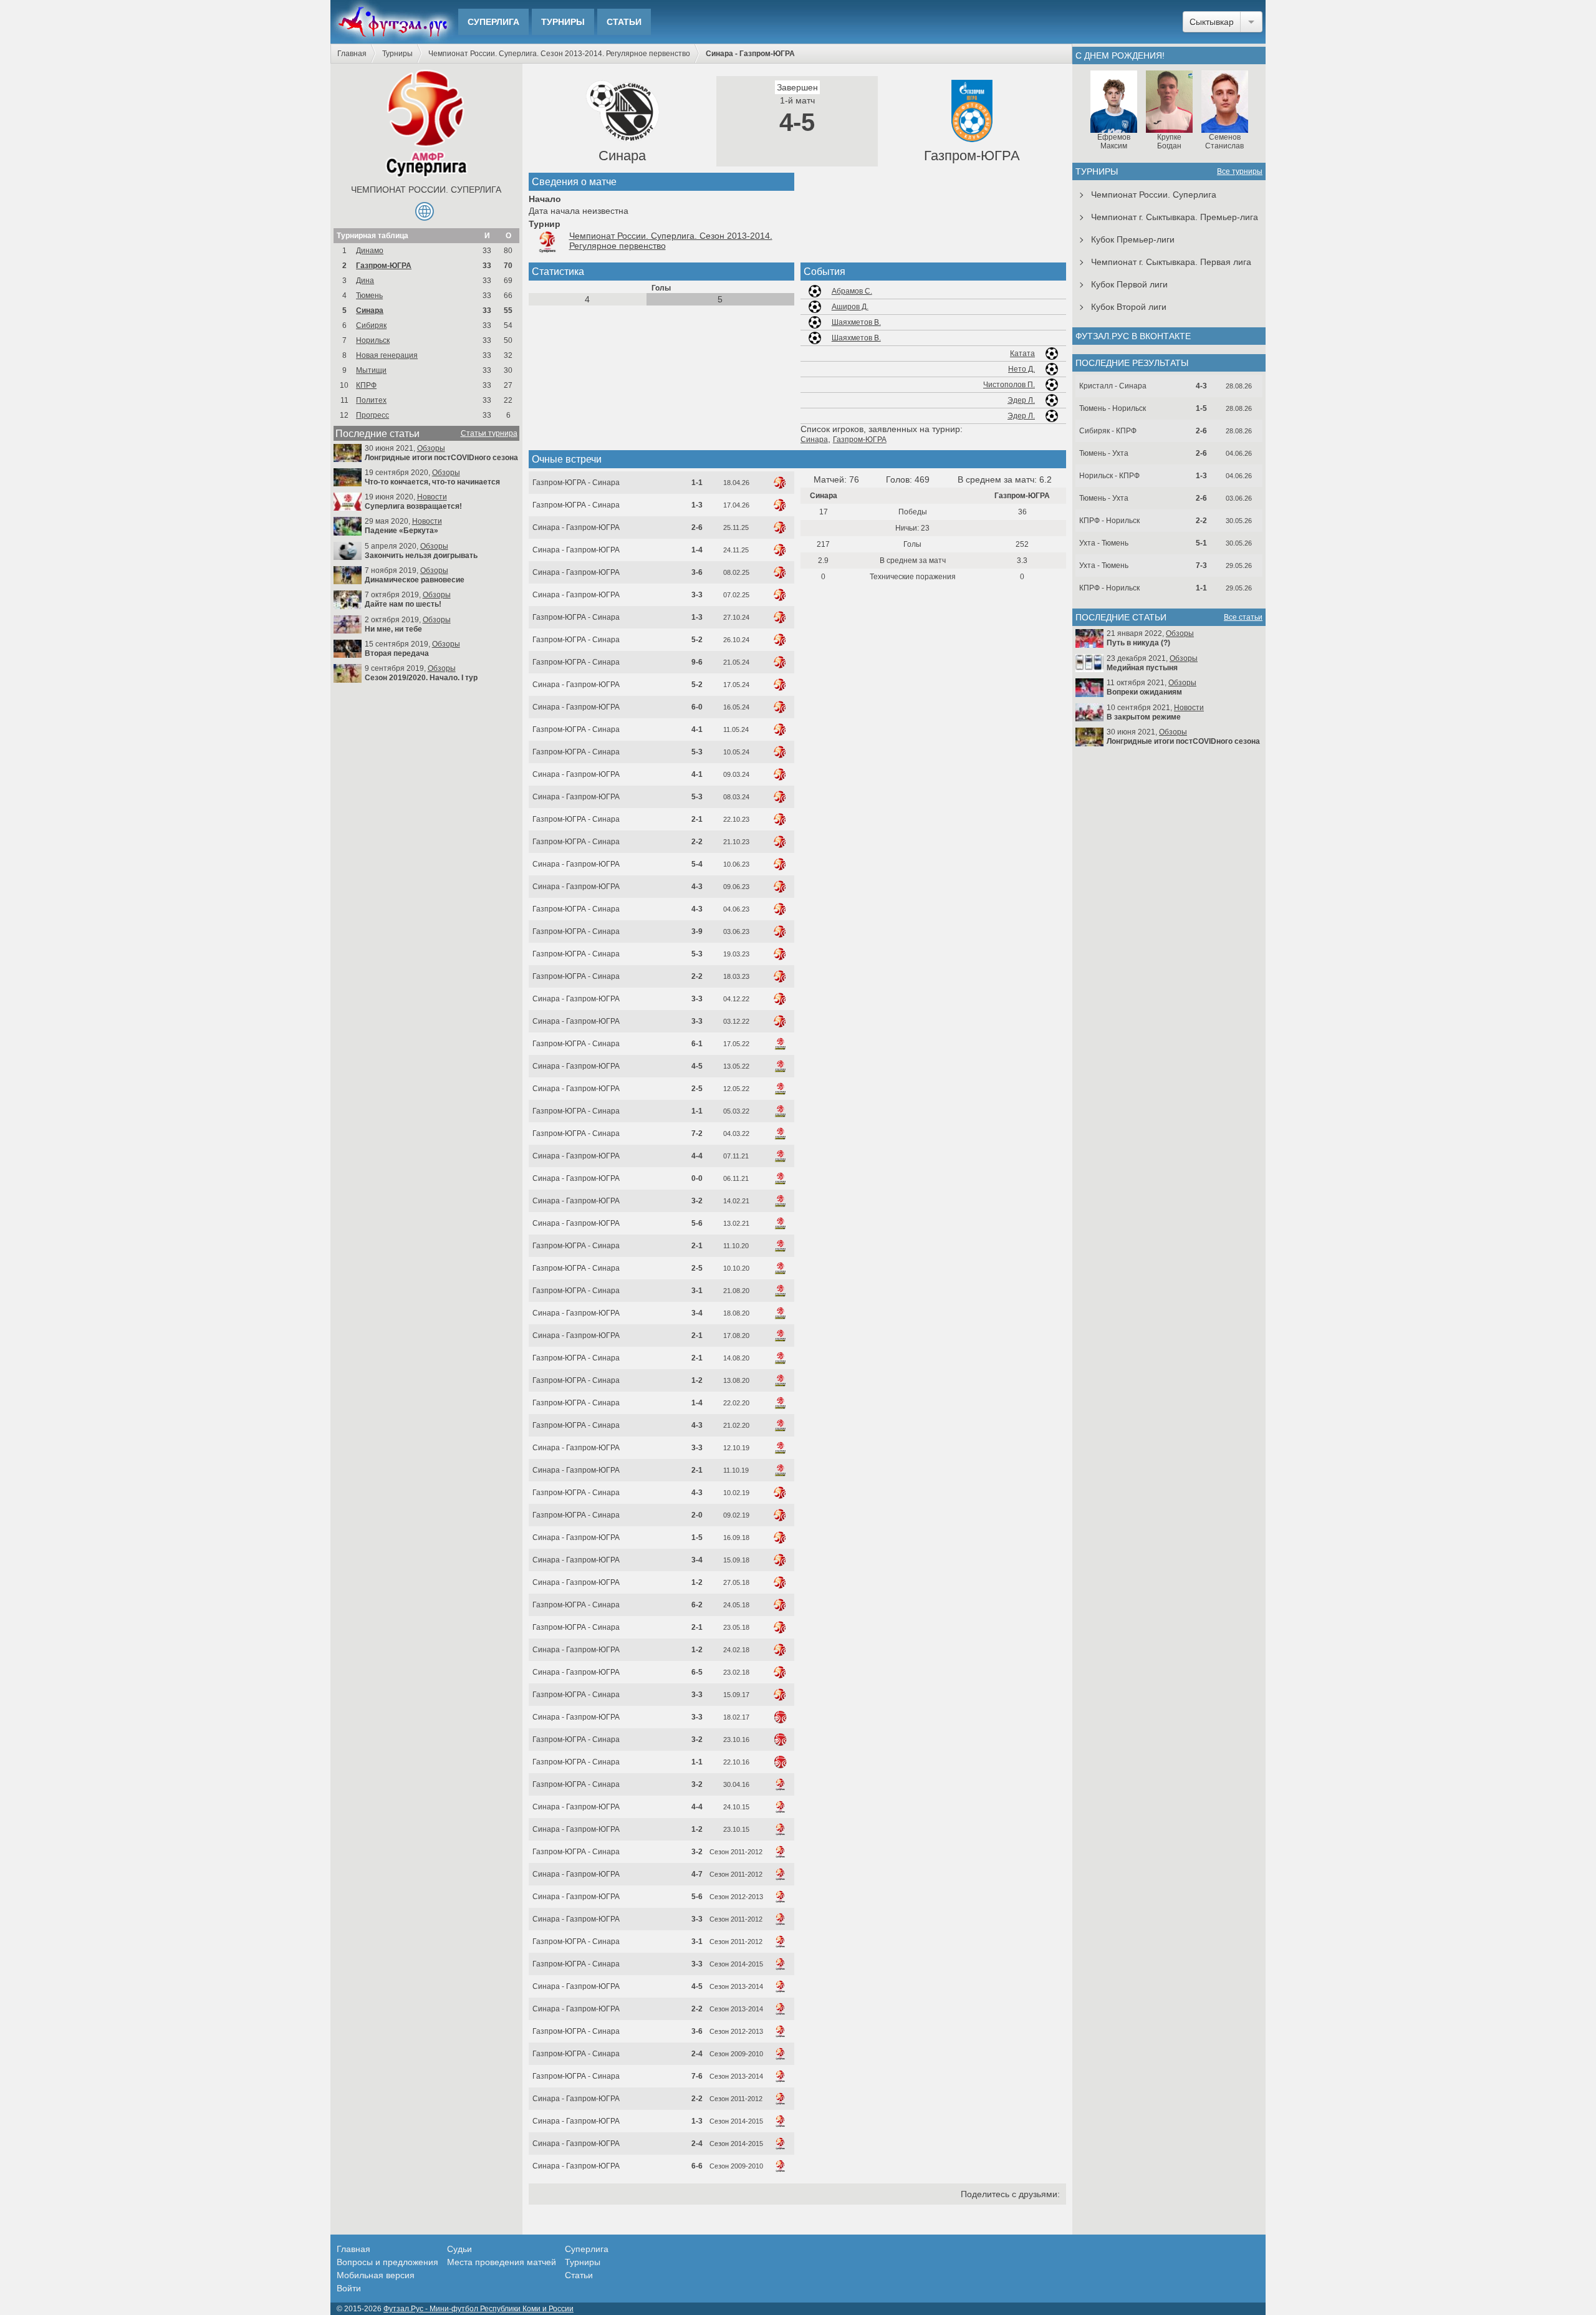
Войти (349, 2288)
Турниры (563, 22)
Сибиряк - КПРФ (1108, 431)
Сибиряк (371, 325)
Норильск (373, 340)
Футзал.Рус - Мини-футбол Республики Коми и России (478, 2309)
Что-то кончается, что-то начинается (432, 482)
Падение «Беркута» (401, 531)
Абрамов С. (852, 291)
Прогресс (373, 415)
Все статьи (1243, 617)
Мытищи (371, 370)
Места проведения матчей (502, 2262)
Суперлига (493, 22)
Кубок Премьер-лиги (1133, 239)
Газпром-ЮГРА (384, 266)
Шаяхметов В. (856, 322)
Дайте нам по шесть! (403, 604)
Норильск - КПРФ (1109, 476)
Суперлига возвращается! (413, 506)
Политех (371, 400)
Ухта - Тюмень (1104, 543)
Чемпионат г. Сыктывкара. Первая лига (1171, 262)
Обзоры (431, 448)
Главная (352, 54)
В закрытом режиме (1144, 717)
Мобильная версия (376, 2275)
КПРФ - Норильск (1109, 521)
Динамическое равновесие (415, 580)
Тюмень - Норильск (1113, 408)
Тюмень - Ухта (1104, 453)
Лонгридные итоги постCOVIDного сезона (441, 458)
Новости (432, 497)
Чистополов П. (1009, 385)
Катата (1022, 354)
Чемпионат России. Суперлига (426, 190)
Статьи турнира (489, 433)
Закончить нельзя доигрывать (421, 556)
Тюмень (369, 296)
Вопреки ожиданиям (1144, 692)
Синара (370, 310)
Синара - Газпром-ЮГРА (576, 527)
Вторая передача (397, 653)
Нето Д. (1022, 369)
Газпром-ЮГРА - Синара (576, 483)
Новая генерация (387, 355)
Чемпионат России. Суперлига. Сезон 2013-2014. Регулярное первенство (559, 54)
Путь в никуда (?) (1138, 643)
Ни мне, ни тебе (393, 629)
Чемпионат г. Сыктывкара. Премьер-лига (1175, 217)
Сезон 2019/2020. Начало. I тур (421, 678)
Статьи (624, 22)
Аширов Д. (850, 307)
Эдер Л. (1021, 400)
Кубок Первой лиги (1129, 284)
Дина (365, 281)
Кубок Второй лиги (1129, 307)
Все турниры (1240, 171)
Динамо (370, 251)
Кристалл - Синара (1113, 386)
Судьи (459, 2249)
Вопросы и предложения (387, 2262)
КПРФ (366, 385)
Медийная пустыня (1142, 668)
